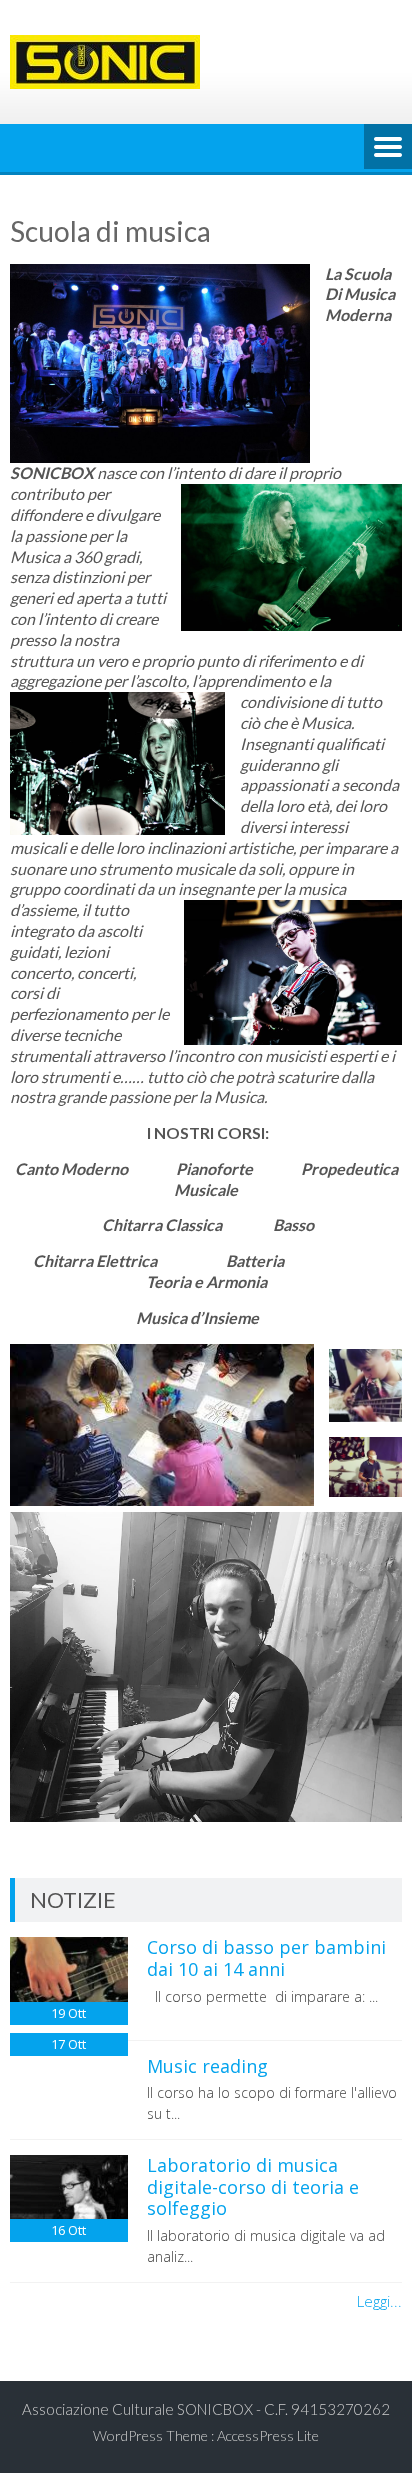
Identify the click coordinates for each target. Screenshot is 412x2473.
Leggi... (379, 2301)
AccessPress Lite (268, 2435)
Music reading (207, 2066)
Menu (388, 148)
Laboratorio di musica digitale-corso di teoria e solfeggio (253, 2186)
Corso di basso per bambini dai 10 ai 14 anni (266, 1958)
